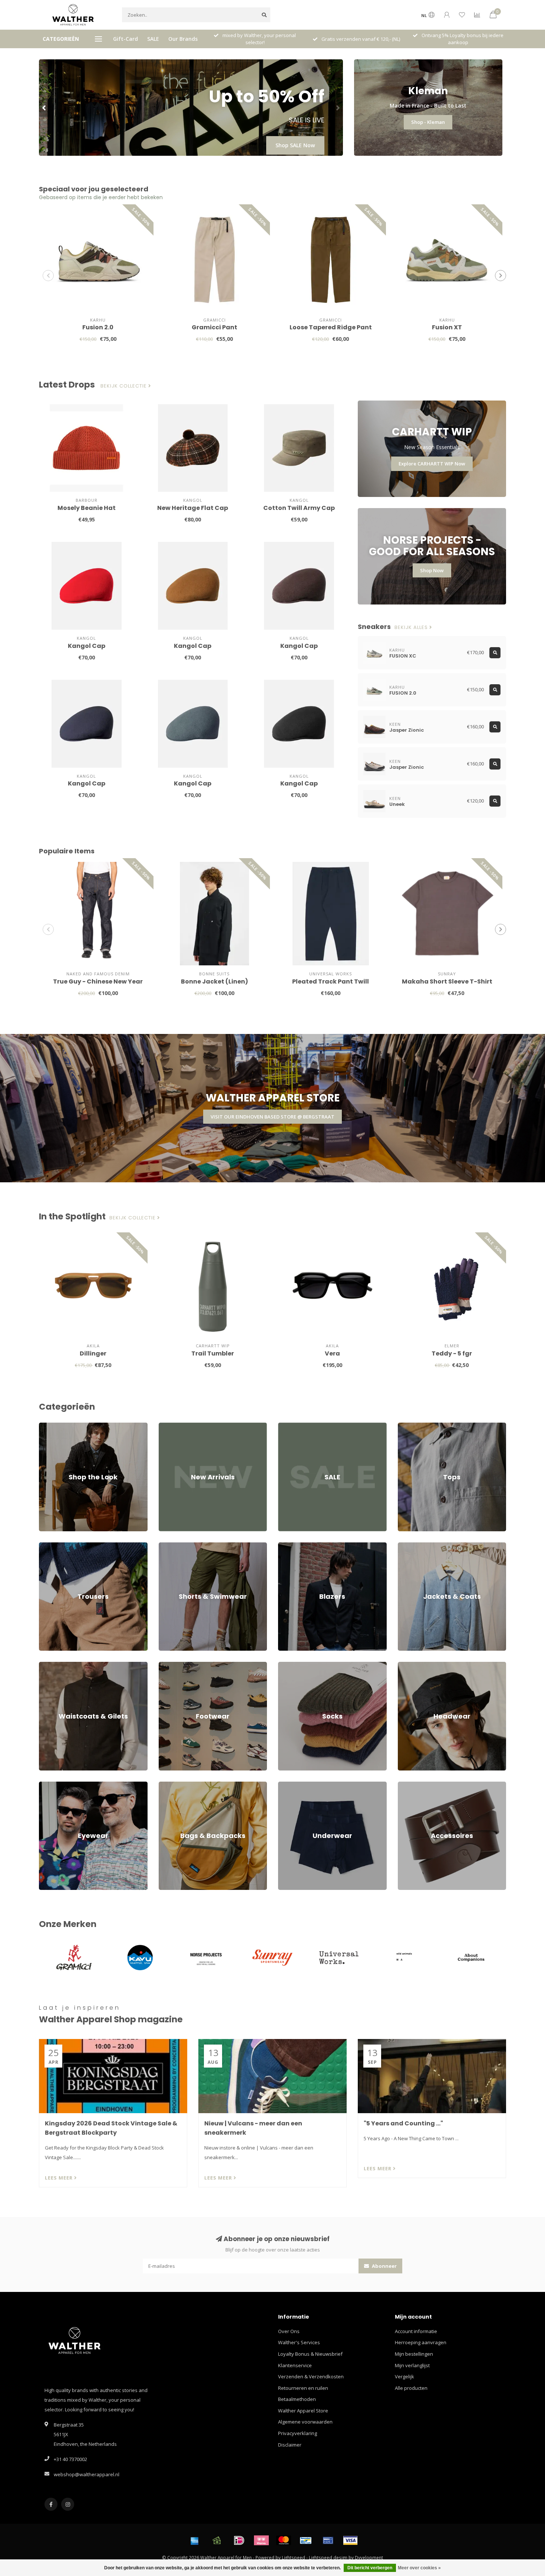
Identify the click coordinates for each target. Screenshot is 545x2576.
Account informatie (416, 2331)
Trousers (49, 1546)
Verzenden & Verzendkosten (311, 2376)
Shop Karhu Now (293, 145)
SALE (153, 39)
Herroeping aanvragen (421, 2342)
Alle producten (411, 2388)
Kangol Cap (87, 646)
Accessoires (411, 1785)
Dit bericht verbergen (370, 2568)
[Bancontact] (306, 2540)
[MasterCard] (284, 2540)
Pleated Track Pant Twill (331, 981)
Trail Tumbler (213, 1353)
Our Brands (183, 39)
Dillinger (93, 1353)
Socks (285, 1665)
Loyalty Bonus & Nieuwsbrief (310, 2354)
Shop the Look (55, 1426)
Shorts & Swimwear (181, 1546)
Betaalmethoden (297, 2399)
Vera (332, 1353)
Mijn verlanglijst (412, 2365)
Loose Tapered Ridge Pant (331, 327)
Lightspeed (293, 2557)
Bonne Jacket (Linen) (214, 981)
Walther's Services (299, 2342)
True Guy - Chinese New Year (98, 981)
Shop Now (432, 570)
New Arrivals (173, 1426)
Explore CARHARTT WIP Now (432, 464)
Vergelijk (404, 2376)
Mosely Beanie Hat (87, 508)
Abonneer (384, 2266)
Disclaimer (290, 2445)
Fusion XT (447, 327)
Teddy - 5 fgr (452, 1353)
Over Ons (289, 2331)
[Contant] (217, 2540)
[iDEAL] (239, 2540)
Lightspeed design (328, 2557)
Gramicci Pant (214, 327)
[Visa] (350, 2540)
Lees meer (60, 2178)
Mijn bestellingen (414, 2354)
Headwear (410, 1665)
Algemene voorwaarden (305, 2422)
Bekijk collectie (124, 386)
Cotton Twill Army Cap (299, 508)
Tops (403, 1426)
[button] (44, 108)
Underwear (291, 1785)
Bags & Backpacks (179, 1785)
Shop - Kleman (428, 122)
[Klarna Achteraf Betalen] (261, 2540)
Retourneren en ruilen (303, 2388)
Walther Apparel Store (303, 2411)
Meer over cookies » (419, 2568)
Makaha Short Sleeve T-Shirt (447, 981)
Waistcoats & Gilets (61, 1665)
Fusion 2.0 (98, 327)
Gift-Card (125, 39)
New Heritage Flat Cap (193, 508)
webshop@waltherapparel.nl (87, 2474)
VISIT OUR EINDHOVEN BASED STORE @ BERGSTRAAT (272, 1117)
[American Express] (195, 2540)
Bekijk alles (412, 627)
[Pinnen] (328, 2540)
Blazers (287, 1546)
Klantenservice (295, 2365)
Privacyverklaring (298, 2433)
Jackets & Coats (415, 1546)
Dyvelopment (369, 2557)
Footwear (169, 1665)
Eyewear (49, 1785)
